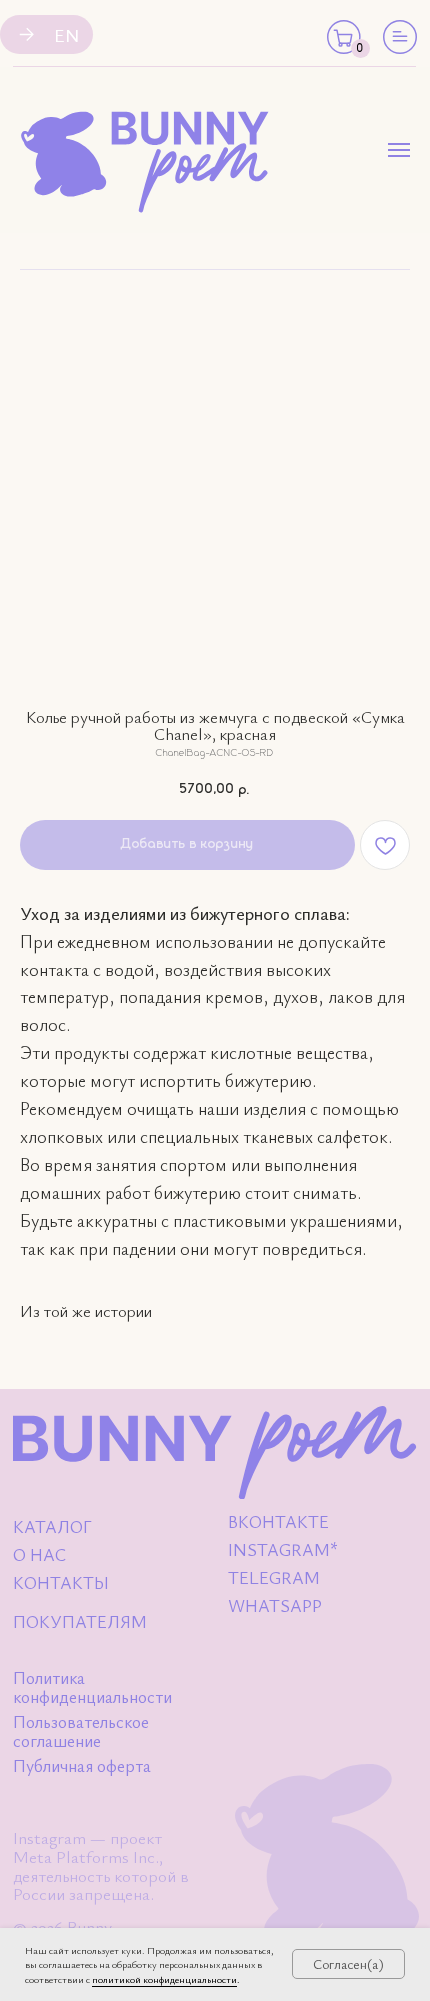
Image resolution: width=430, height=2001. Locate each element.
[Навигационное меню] (399, 150)
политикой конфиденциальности (164, 1979)
